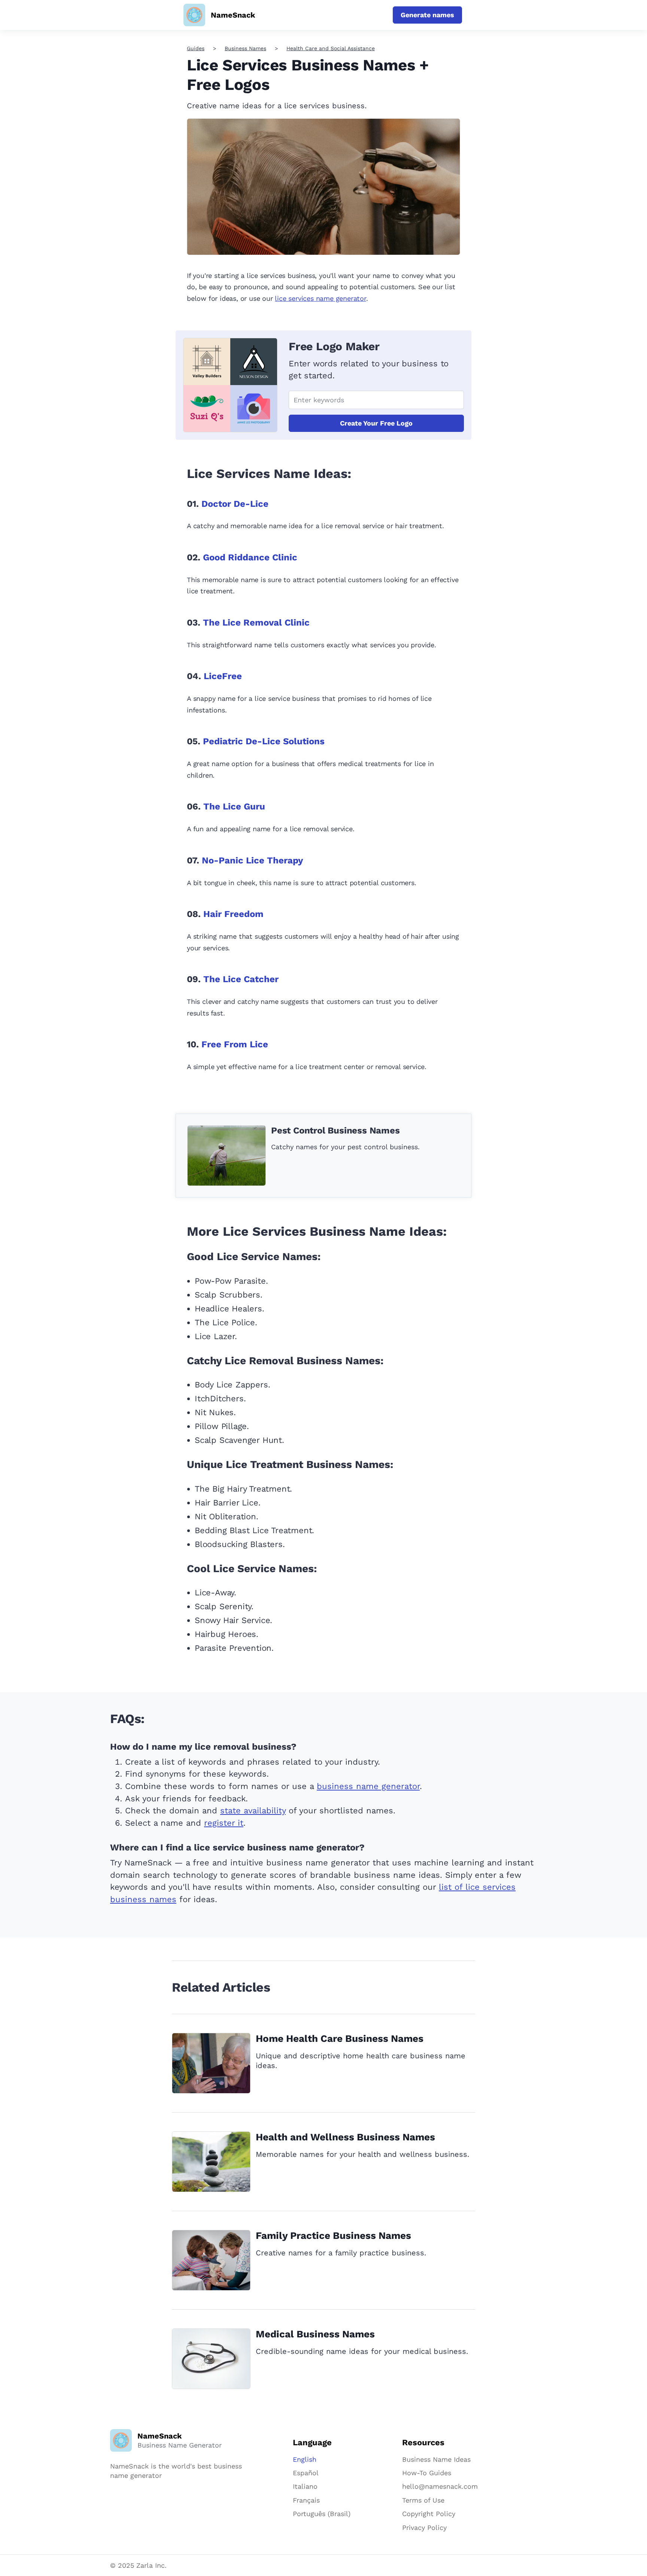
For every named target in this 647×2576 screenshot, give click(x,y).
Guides (196, 48)
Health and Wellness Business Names (345, 2137)
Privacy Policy (424, 2527)
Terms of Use (423, 2500)
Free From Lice (235, 1044)
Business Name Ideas (436, 2459)
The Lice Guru (234, 806)
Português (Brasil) (322, 2514)
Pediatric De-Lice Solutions (264, 741)
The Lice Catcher (241, 979)
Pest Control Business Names (335, 1130)
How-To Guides (427, 2473)
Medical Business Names (315, 2334)
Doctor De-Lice (235, 504)
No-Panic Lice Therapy (253, 860)
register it (224, 1823)
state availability (253, 1811)
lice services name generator (320, 298)
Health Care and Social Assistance (331, 48)
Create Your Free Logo (376, 423)
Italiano (305, 2486)
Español (306, 2473)
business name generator (368, 1786)
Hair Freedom (233, 914)
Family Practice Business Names (333, 2236)
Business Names (245, 48)
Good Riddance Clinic (250, 557)
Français (306, 2500)
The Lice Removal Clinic (256, 623)
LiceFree (223, 676)
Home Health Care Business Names (340, 2038)
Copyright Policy (429, 2514)
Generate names (427, 15)
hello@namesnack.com (440, 2486)
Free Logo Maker (334, 346)
